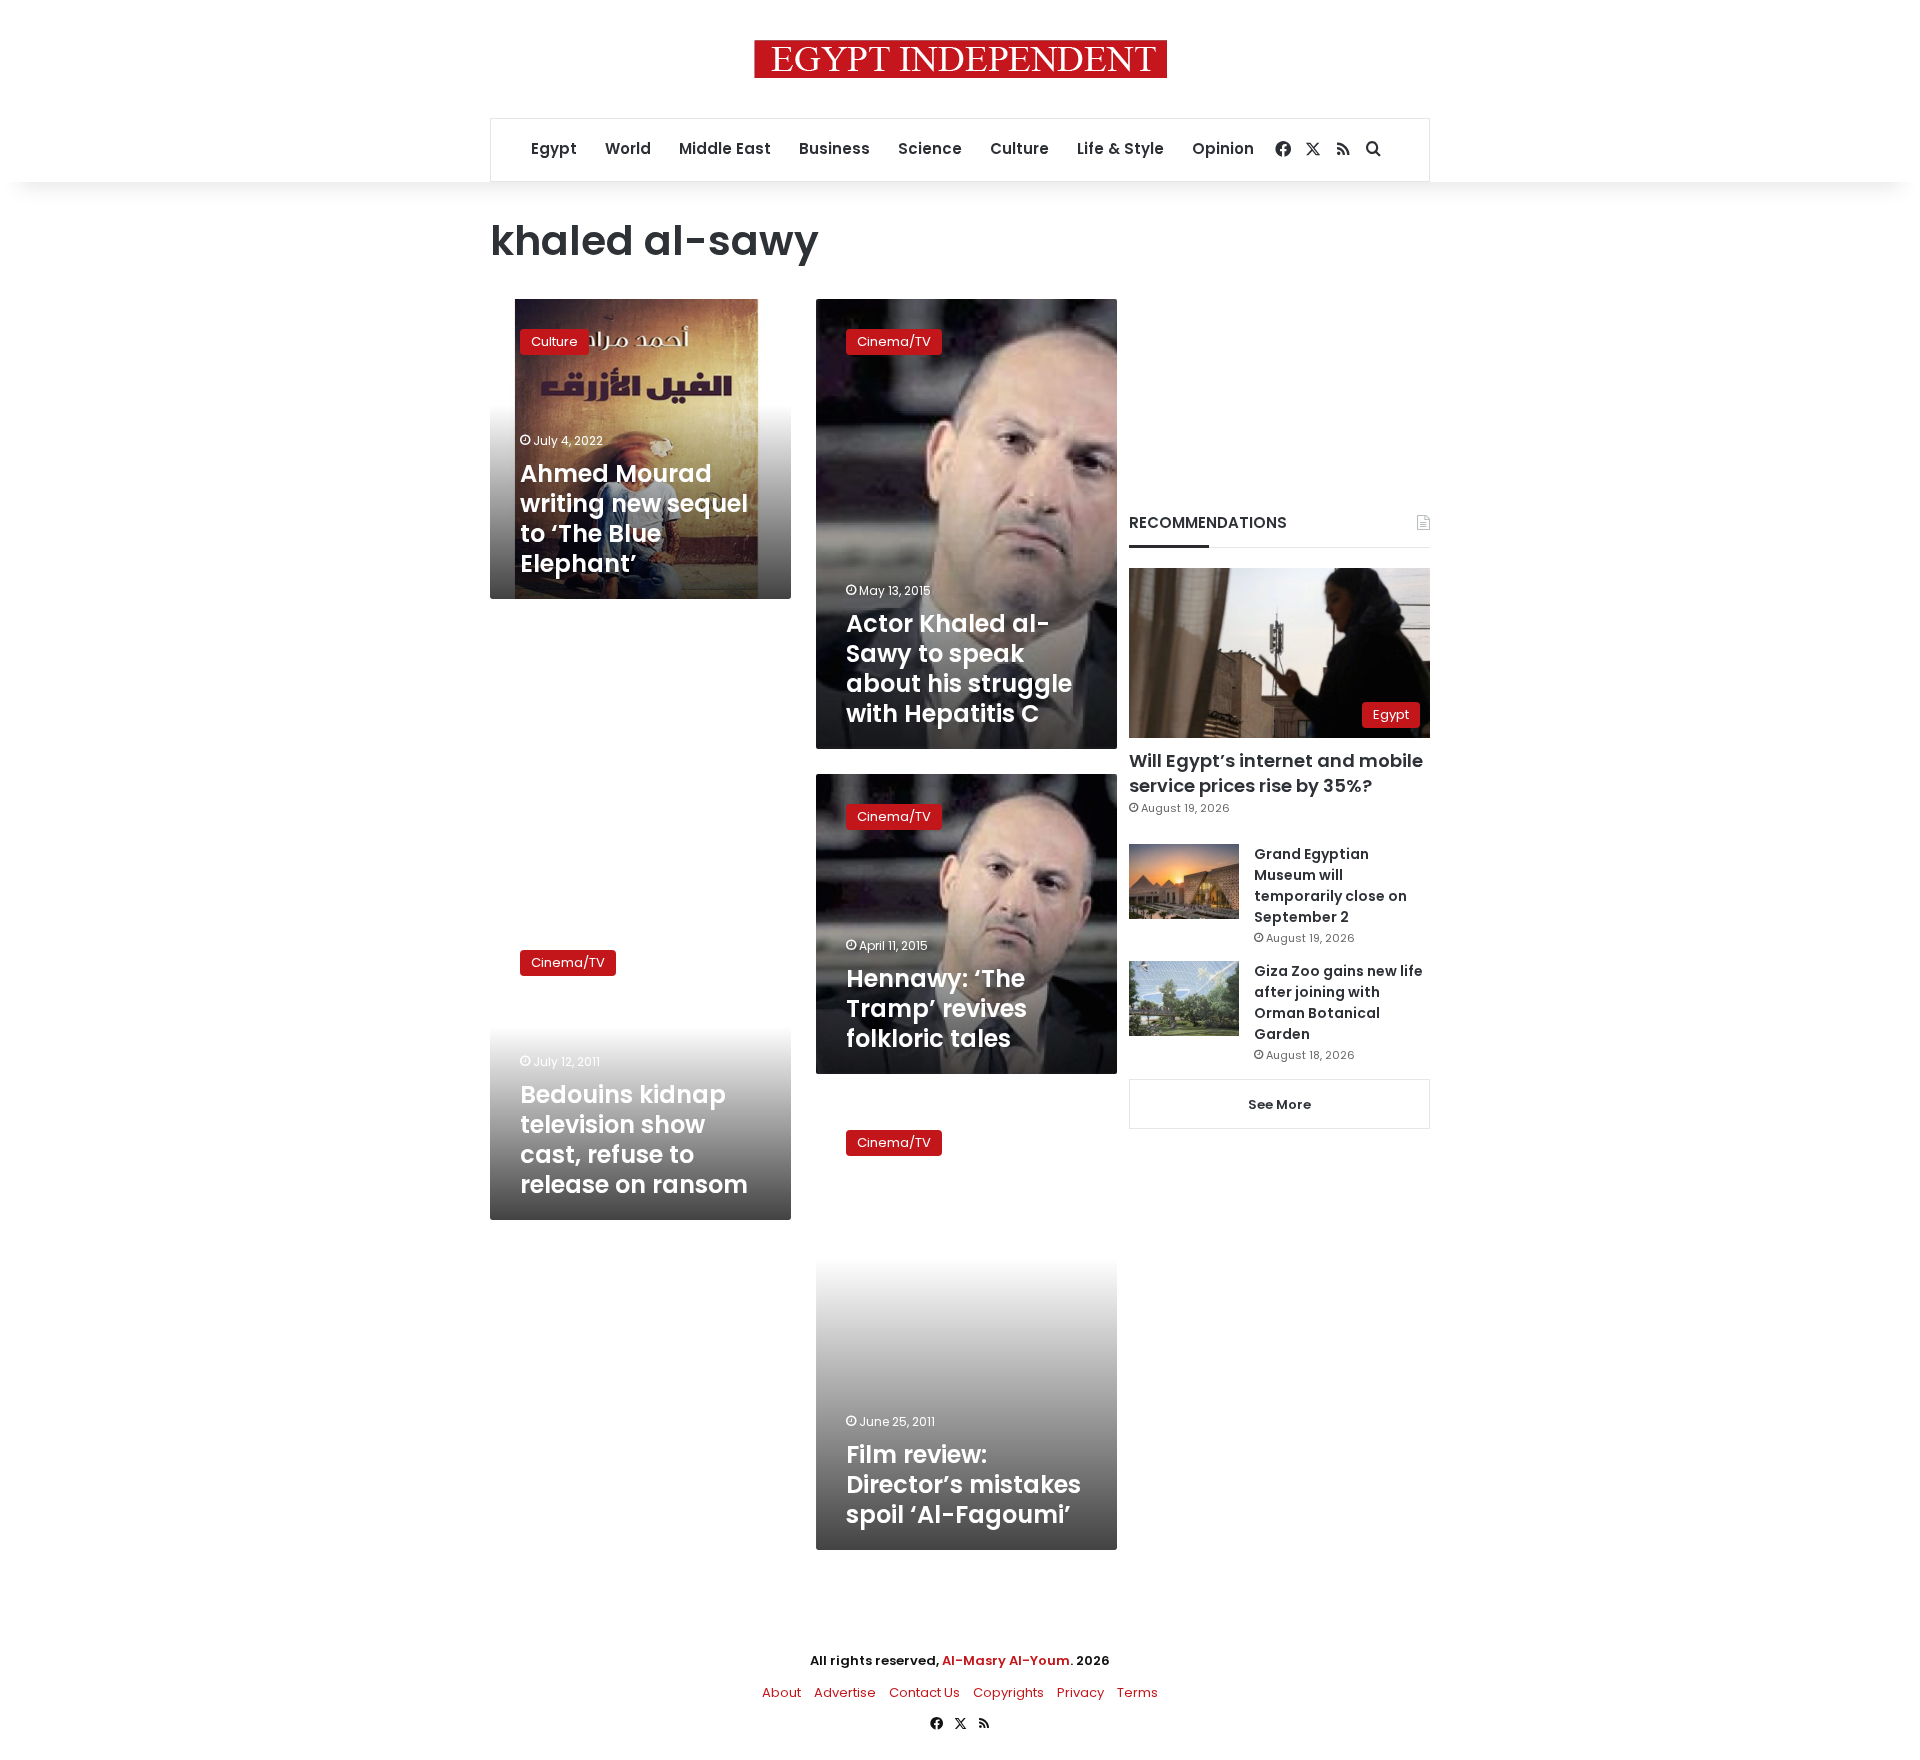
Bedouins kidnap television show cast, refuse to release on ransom (634, 1139)
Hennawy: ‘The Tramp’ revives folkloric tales (936, 1008)
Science (930, 148)
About (781, 1692)
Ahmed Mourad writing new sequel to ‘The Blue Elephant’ (634, 518)
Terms (1137, 1692)
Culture (1019, 148)
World (628, 148)
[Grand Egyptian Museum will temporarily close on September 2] (1184, 881)
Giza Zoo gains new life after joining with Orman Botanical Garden (1338, 1002)
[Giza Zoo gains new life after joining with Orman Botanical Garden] (1184, 998)
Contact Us (924, 1692)
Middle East (725, 148)
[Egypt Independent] (960, 59)
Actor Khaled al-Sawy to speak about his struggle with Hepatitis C (959, 668)
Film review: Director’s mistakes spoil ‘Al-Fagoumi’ (963, 1484)
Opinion (1223, 148)
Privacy (1080, 1692)
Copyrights (1008, 1692)
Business (834, 148)
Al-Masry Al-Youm (1006, 1660)
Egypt (554, 148)
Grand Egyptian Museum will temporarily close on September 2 (1330, 885)
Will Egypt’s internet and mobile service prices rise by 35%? (1276, 773)
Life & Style (1120, 148)
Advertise (845, 1692)
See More (1279, 1104)
